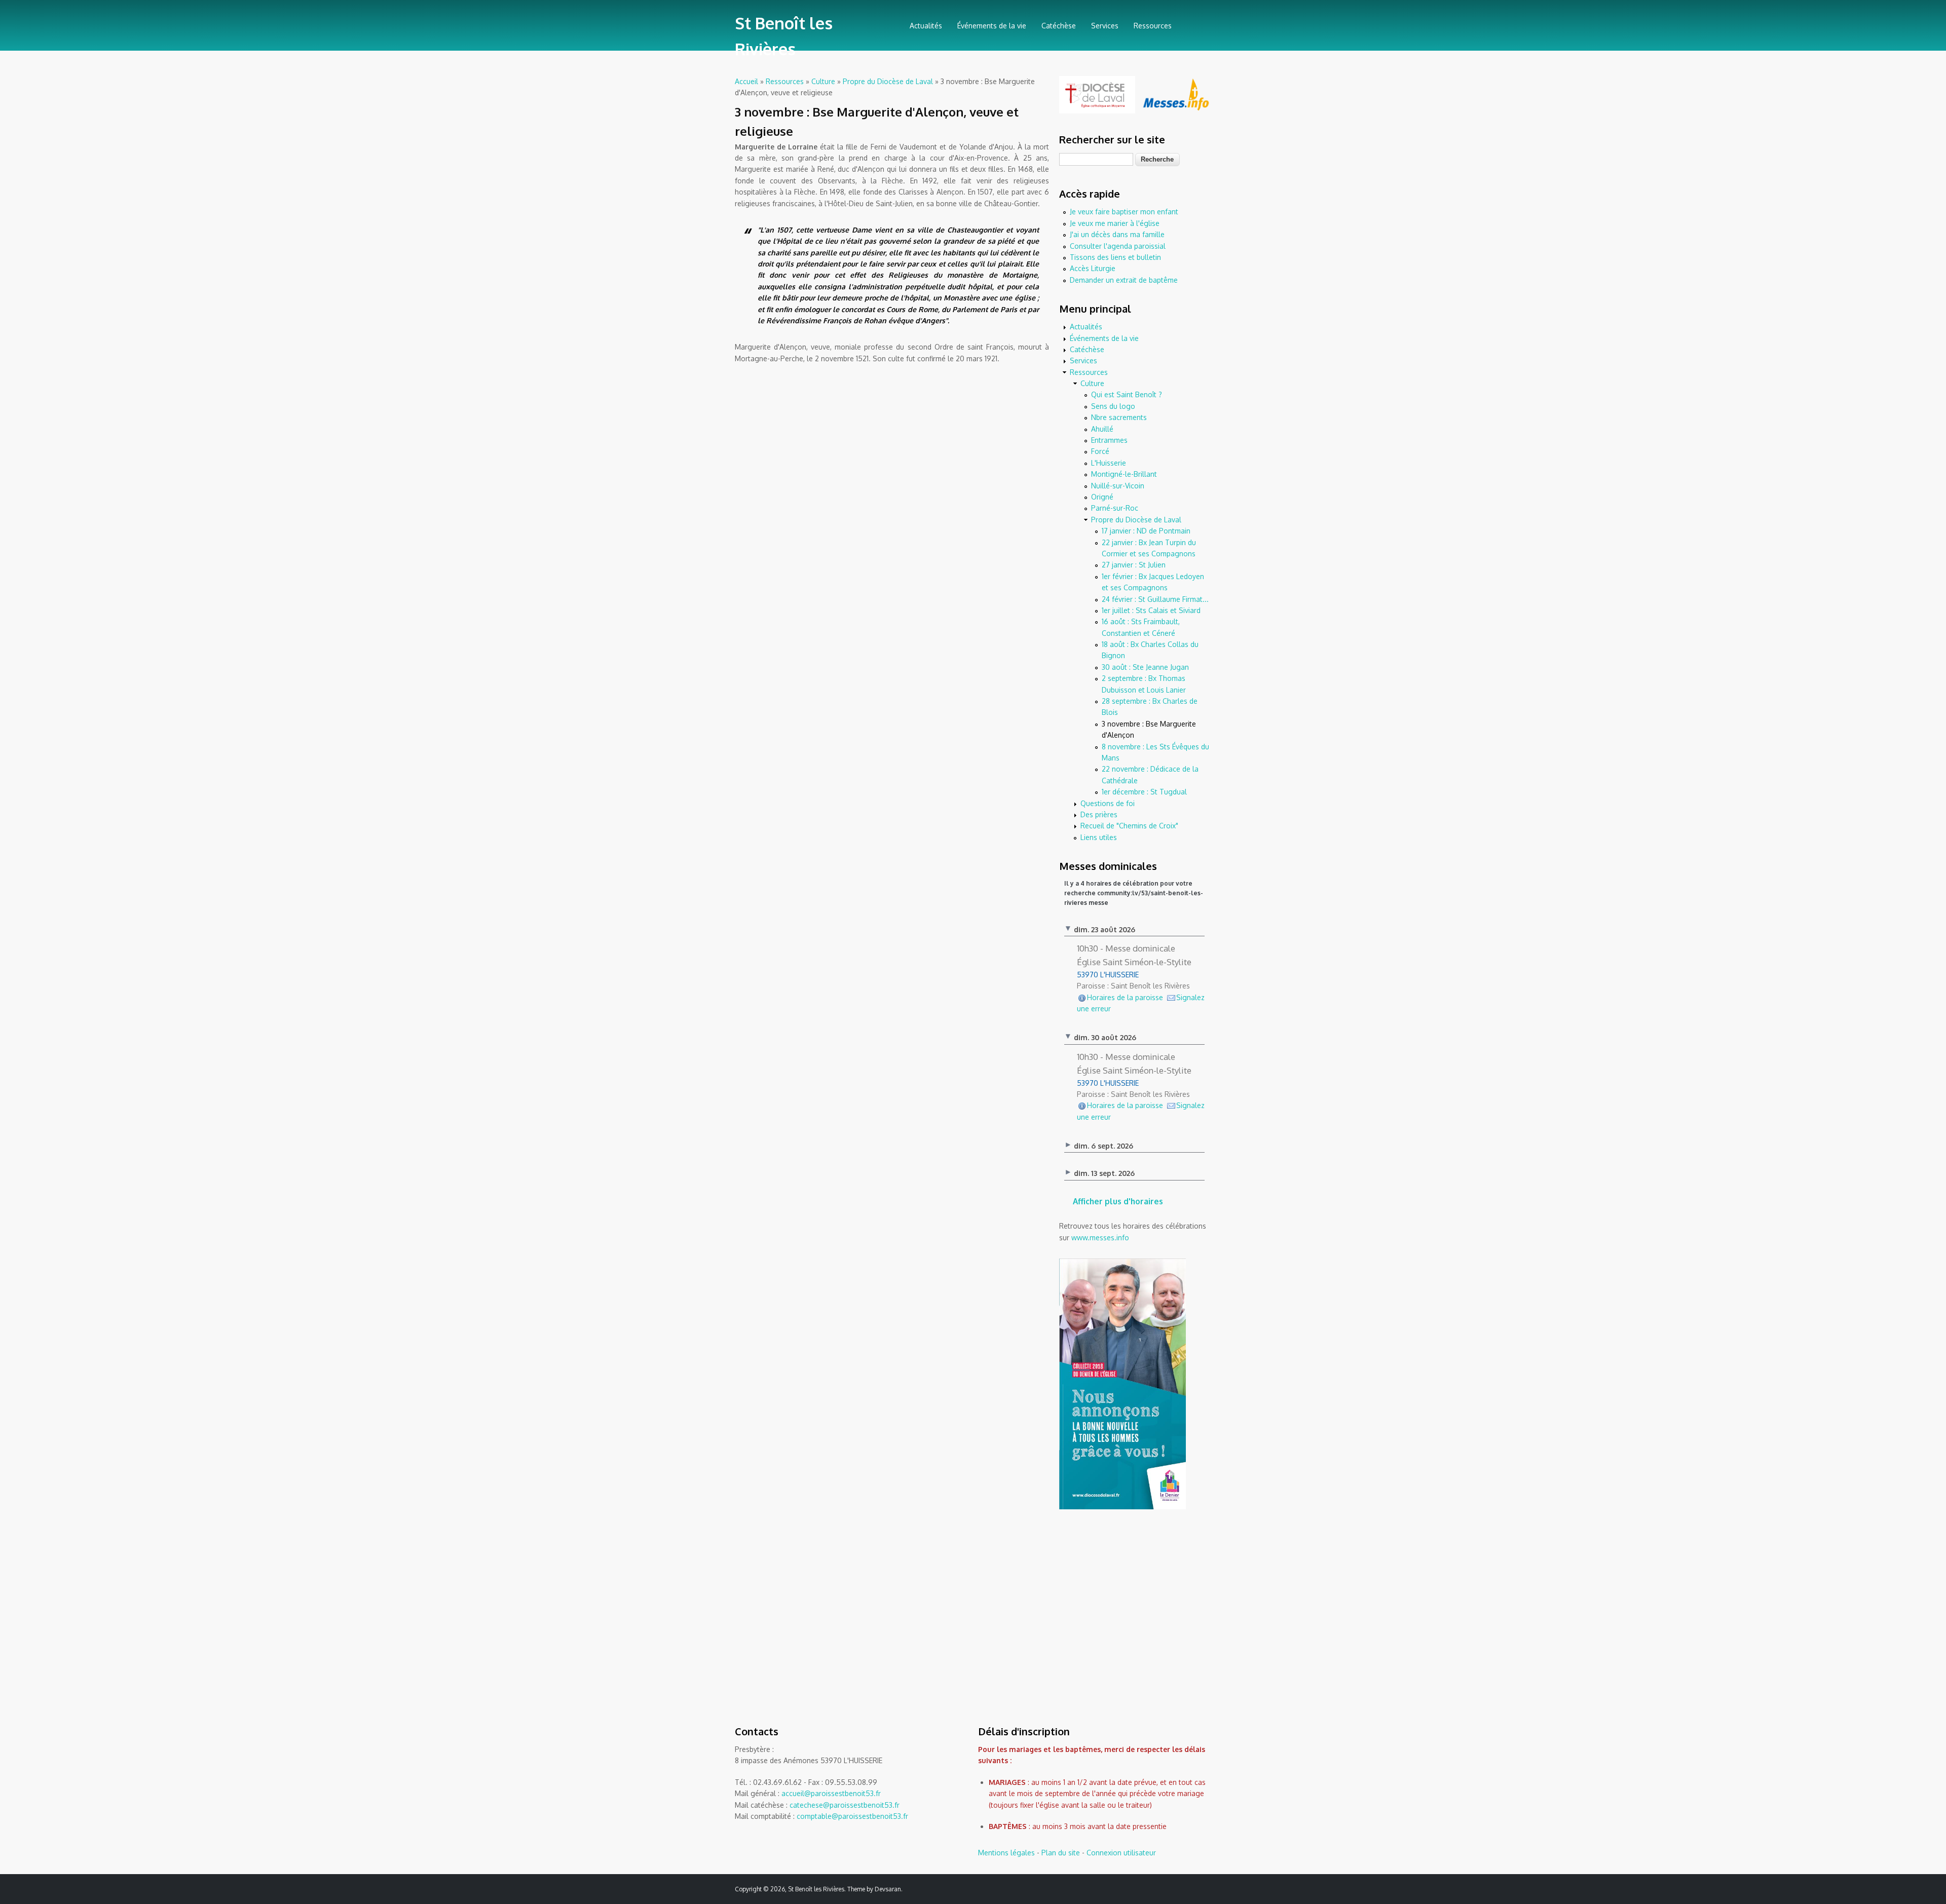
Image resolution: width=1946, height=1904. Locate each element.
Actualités (926, 26)
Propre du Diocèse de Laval (888, 81)
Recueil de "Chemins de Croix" (1129, 826)
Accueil (746, 81)
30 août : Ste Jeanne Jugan (1145, 667)
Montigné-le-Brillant (1124, 474)
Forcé (1100, 451)
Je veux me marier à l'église (1115, 223)
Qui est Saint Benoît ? (1127, 394)
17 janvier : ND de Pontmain (1146, 531)
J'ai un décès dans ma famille (1117, 234)
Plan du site (1061, 1853)
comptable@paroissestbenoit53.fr (852, 1816)
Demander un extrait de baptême (1124, 280)
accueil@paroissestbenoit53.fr (831, 1793)
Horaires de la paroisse (1125, 997)
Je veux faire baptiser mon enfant (1124, 212)
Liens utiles (1099, 837)
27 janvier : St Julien (1134, 565)
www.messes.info (1100, 1237)
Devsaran (888, 1889)
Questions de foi (1108, 803)
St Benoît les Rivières (784, 36)
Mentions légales (1006, 1853)
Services (1105, 26)
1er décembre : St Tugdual (1144, 792)
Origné (1102, 497)
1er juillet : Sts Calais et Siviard (1151, 610)
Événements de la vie (992, 26)
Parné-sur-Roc (1115, 508)
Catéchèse (1059, 26)
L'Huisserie (1109, 463)
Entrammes (1109, 440)
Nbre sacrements (1119, 417)
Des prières (1099, 814)
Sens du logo (1113, 406)
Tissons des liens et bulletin (1115, 257)
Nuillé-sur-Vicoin (1118, 486)
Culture (823, 81)
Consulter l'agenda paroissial (1118, 246)
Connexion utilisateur (1121, 1853)
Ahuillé (1102, 429)
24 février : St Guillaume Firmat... (1155, 599)
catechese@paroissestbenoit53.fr (845, 1805)
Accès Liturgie (1093, 268)
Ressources (1153, 26)
